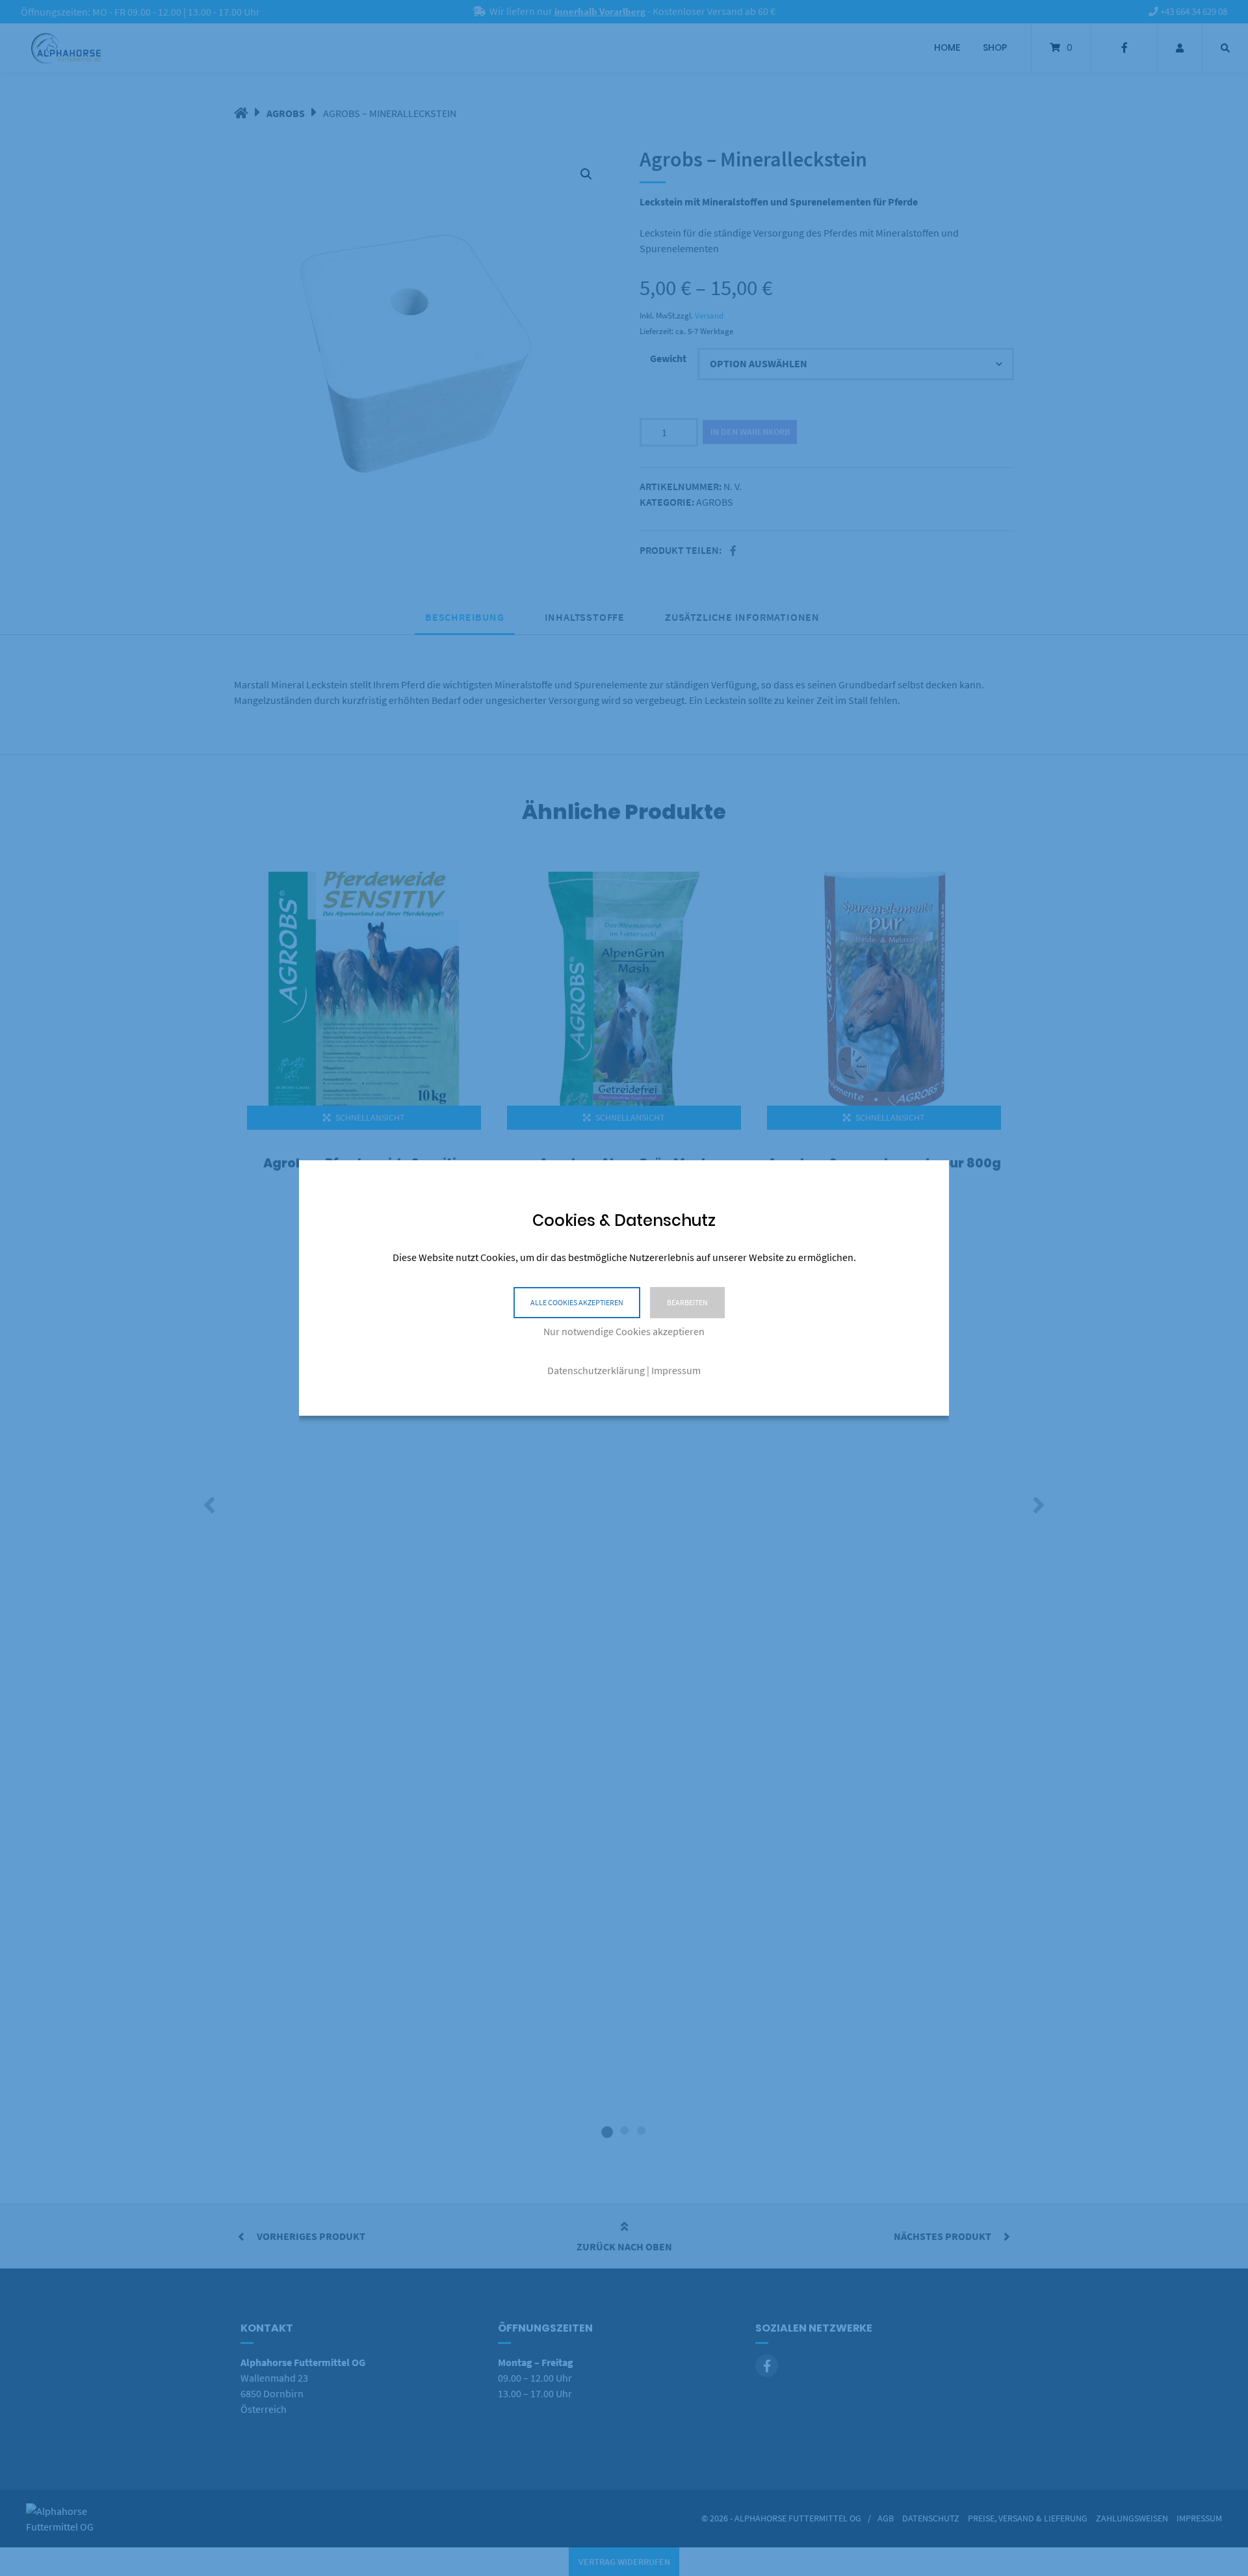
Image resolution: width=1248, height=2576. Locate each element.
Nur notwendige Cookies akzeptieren (624, 1331)
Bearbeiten (687, 1302)
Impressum (676, 1370)
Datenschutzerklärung (596, 1370)
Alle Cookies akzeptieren (577, 1302)
